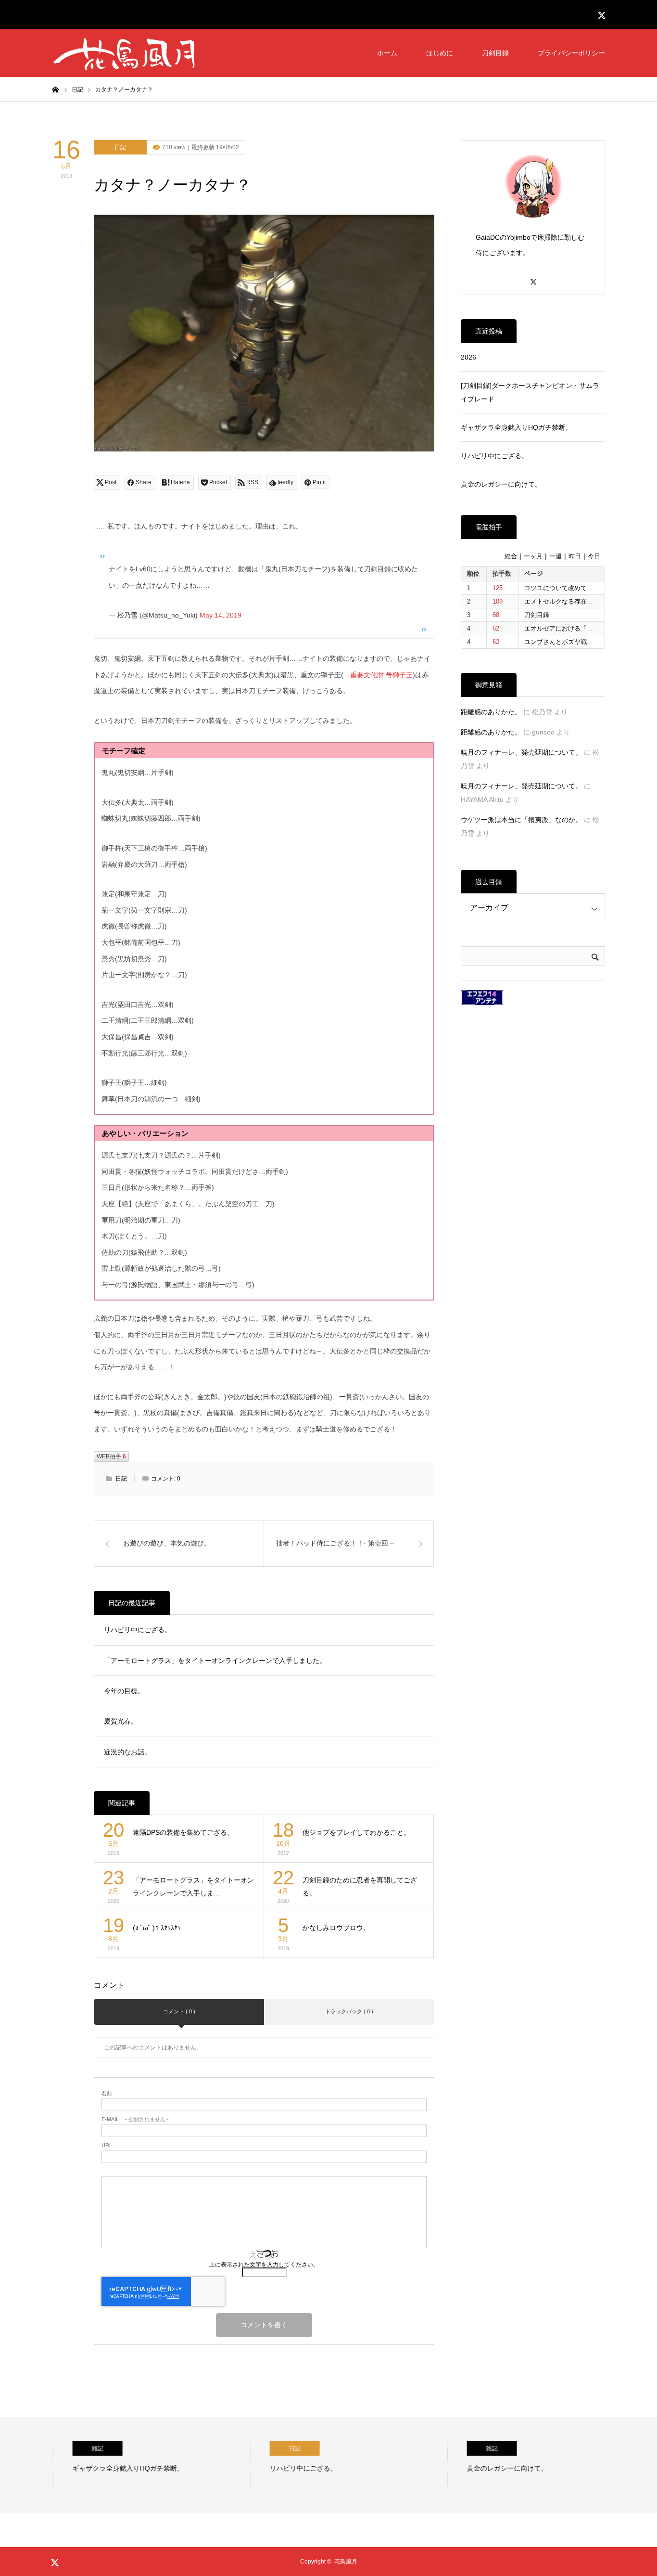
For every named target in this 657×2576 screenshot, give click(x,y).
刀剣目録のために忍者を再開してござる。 (360, 1887)
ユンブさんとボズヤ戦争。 (562, 642)
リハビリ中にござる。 (138, 1630)
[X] (533, 277)
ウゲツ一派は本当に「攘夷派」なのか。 (521, 820)
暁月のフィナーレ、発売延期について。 (521, 752)
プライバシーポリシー (571, 53)
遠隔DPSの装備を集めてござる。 (183, 1832)
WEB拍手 (111, 1456)
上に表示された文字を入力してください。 (264, 2265)
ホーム (387, 53)
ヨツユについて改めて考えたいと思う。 (581, 588)
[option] (141, 2465)
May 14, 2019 (221, 615)
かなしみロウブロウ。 (336, 1928)
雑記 (77, 2448)
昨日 (575, 556)
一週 (556, 556)
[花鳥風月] (124, 53)
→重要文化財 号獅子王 (378, 675)
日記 (120, 147)
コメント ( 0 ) (179, 2011)
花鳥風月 (346, 2562)
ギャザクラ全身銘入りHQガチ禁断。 (516, 427)
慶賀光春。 (121, 1721)
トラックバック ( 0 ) (349, 2011)
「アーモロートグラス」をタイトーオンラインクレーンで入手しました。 (215, 1661)
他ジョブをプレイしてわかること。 (356, 1832)
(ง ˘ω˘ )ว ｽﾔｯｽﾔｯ (157, 1928)
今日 (594, 556)
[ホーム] (55, 89)
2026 (468, 357)
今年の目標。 (124, 1691)
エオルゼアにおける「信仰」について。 (581, 628)
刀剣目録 (495, 53)
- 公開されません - (135, 2119)
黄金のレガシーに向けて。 (501, 484)
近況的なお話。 (127, 1752)
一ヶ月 (533, 556)
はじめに (440, 53)
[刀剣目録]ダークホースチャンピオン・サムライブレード (530, 392)
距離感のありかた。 (491, 712)
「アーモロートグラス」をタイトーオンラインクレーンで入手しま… (193, 1887)
